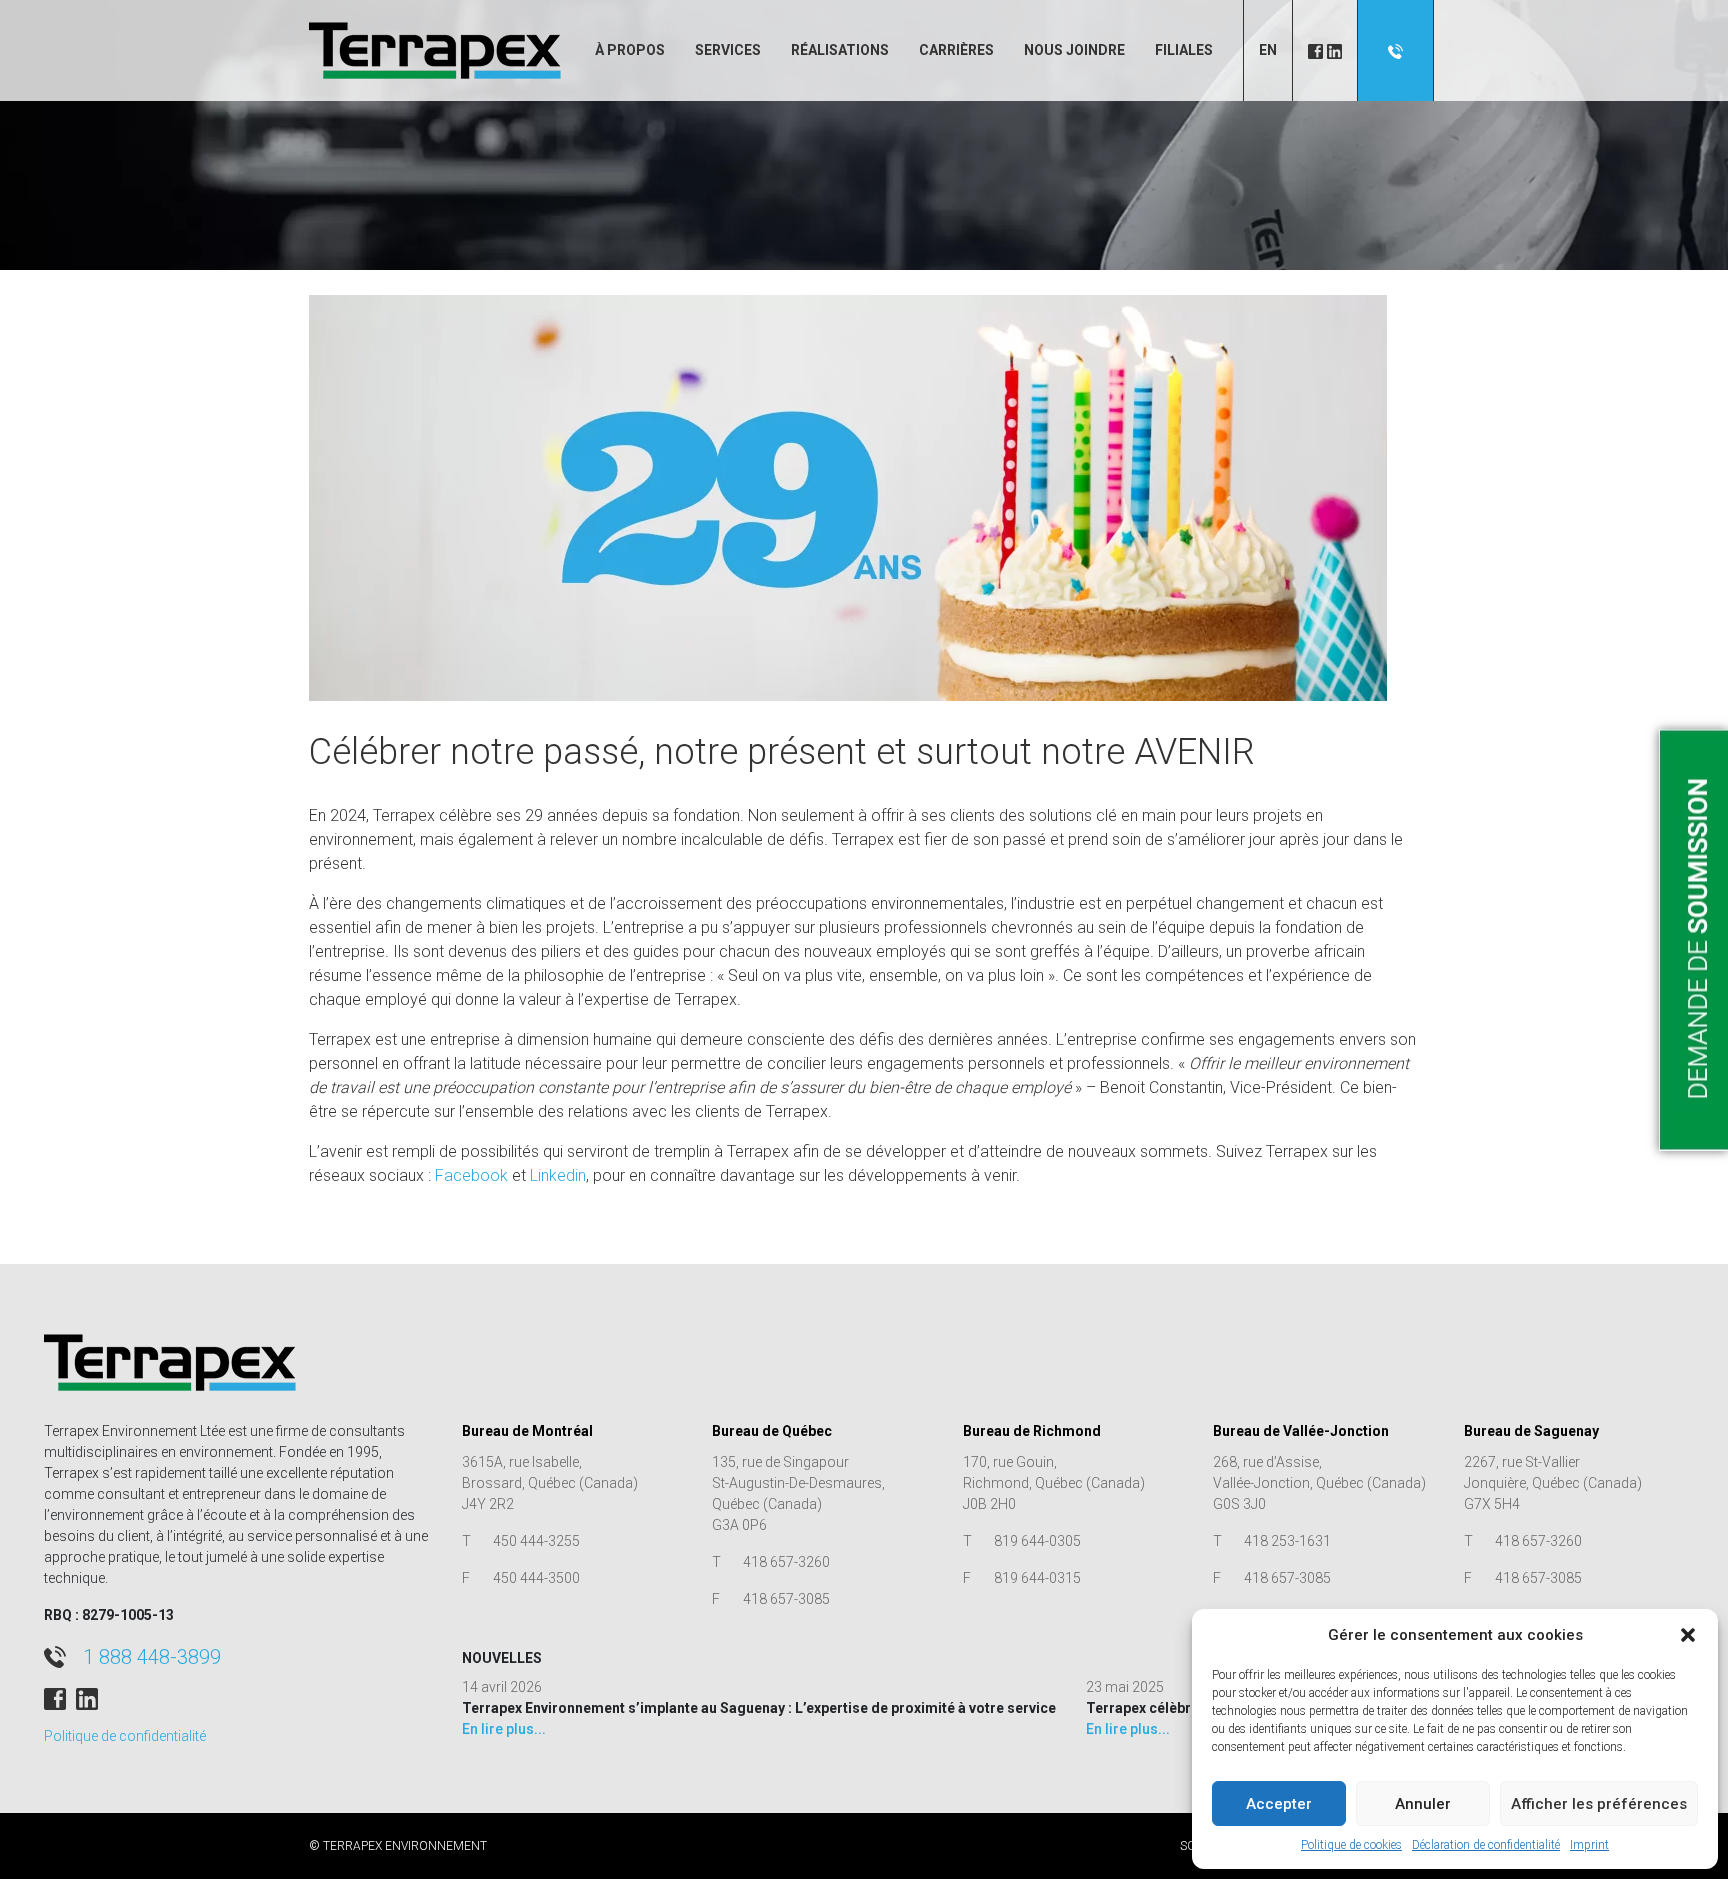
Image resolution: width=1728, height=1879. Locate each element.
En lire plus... (504, 1729)
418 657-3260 (786, 1562)
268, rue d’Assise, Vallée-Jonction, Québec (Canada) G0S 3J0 (1319, 1483)
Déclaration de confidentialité (1486, 1845)
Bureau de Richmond (1032, 1431)
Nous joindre (1074, 50)
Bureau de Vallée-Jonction (1301, 1431)
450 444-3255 (536, 1541)
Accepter (1279, 1804)
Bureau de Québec (772, 1431)
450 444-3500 (536, 1578)
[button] (1688, 1635)
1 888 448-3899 (152, 1657)
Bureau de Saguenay (1531, 1431)
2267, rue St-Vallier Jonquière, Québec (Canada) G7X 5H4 (1553, 1483)
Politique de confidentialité (125, 1736)
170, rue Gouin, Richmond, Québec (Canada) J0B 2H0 (1054, 1483)
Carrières (956, 50)
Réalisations (840, 50)
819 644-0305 (1037, 1541)
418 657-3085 (786, 1599)
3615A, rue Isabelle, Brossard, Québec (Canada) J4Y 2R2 (550, 1483)
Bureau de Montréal (527, 1431)
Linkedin (558, 1175)
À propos (630, 50)
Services (728, 50)
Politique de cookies (1351, 1845)
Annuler (1423, 1804)
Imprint (1589, 1845)
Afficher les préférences (1599, 1804)
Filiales (1184, 50)
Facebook (471, 1175)
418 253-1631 (1287, 1541)
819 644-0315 (1037, 1578)
